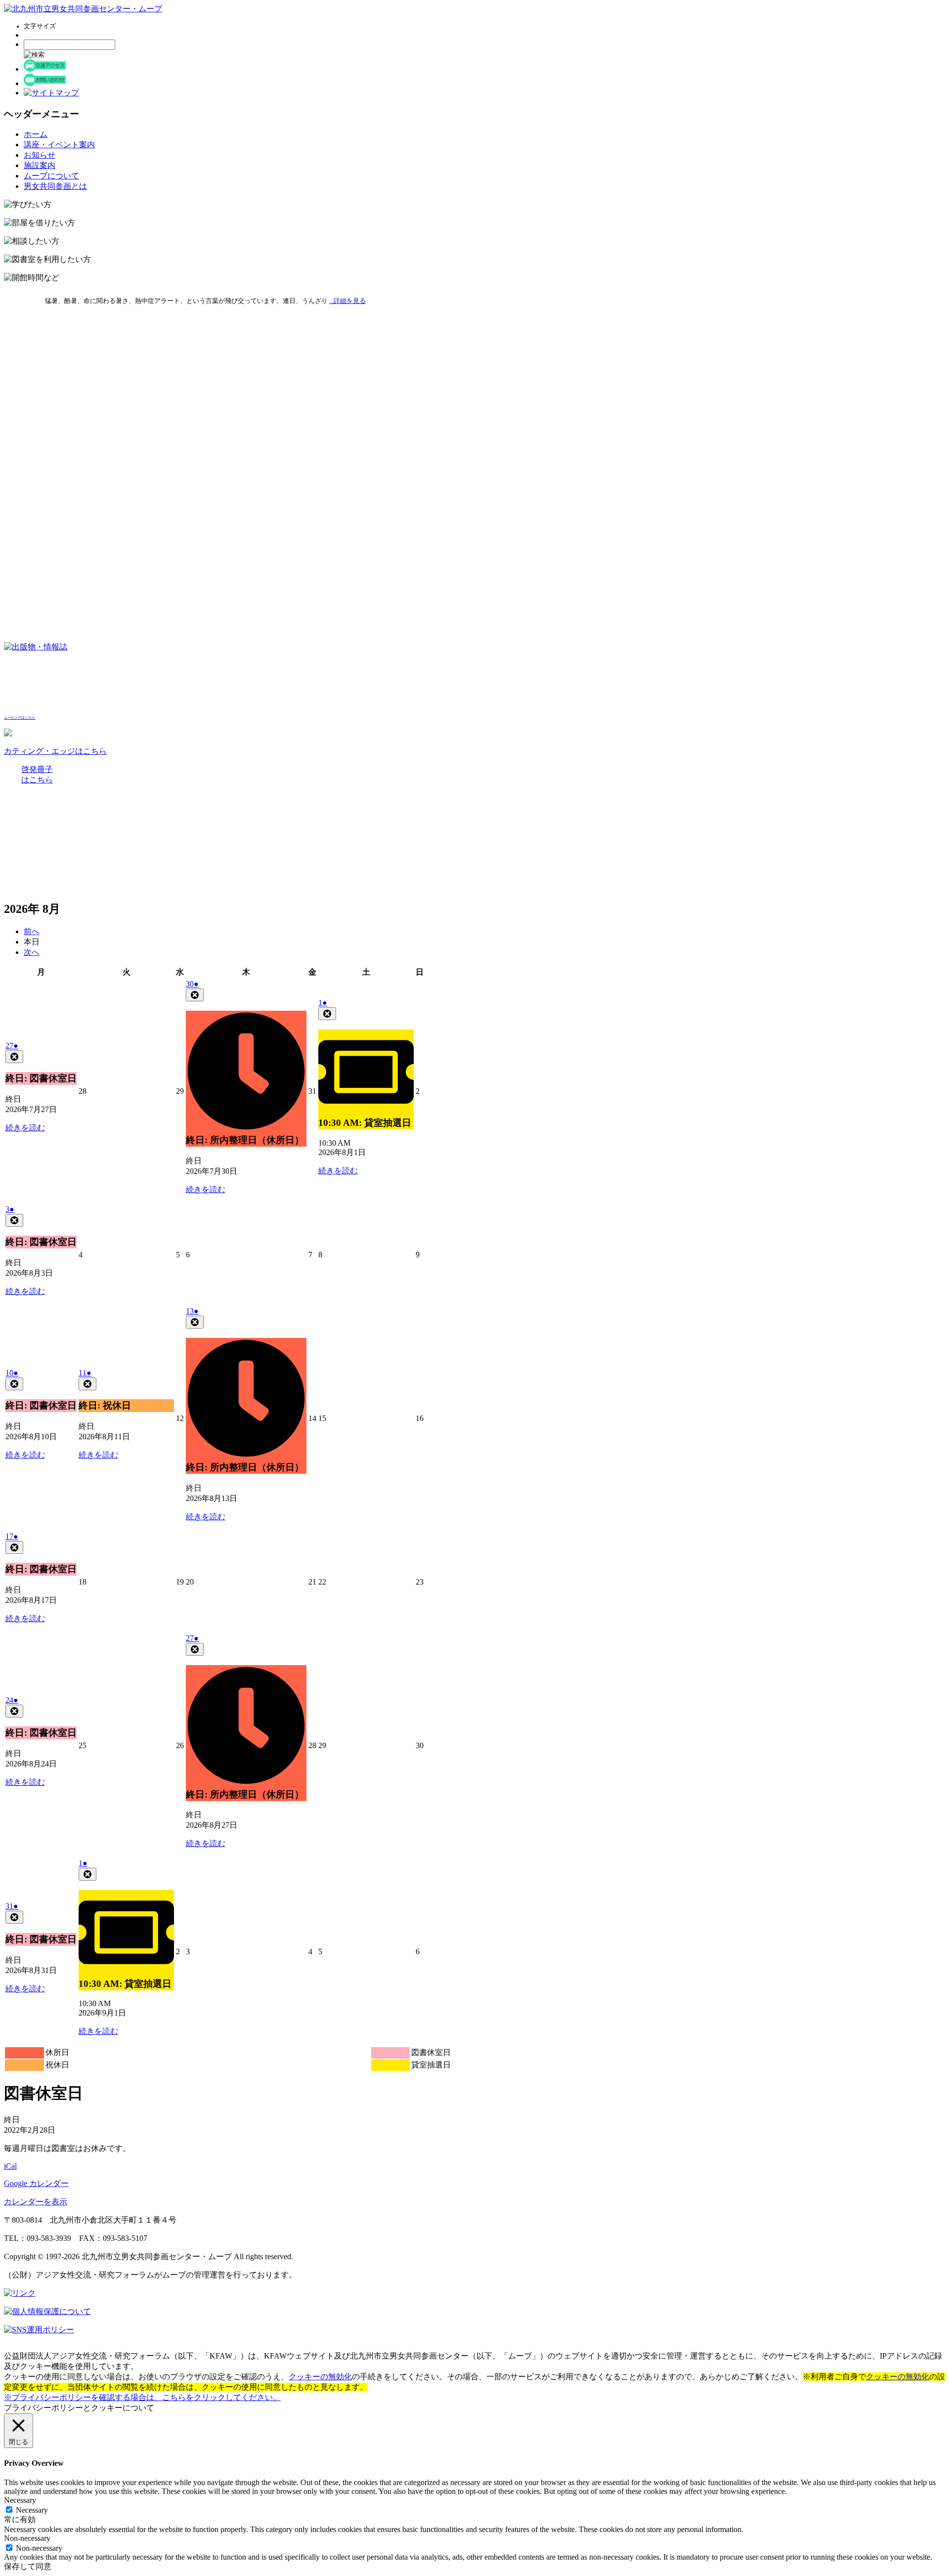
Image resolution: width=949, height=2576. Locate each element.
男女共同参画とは (55, 186)
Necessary (32, 2510)
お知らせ (40, 155)
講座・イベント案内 (59, 145)
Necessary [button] (20, 2500)
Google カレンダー (36, 2183)
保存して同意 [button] (28, 2566)
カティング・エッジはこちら (55, 751)
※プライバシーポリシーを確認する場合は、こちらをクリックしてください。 (142, 2397)
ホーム (36, 134)
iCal (10, 2166)
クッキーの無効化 (320, 2377)
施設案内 (40, 165)
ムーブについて (51, 176)
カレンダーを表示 (36, 2202)
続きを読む (25, 1128)
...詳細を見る (347, 301)
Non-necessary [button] (27, 2538)
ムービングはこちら (20, 718)
